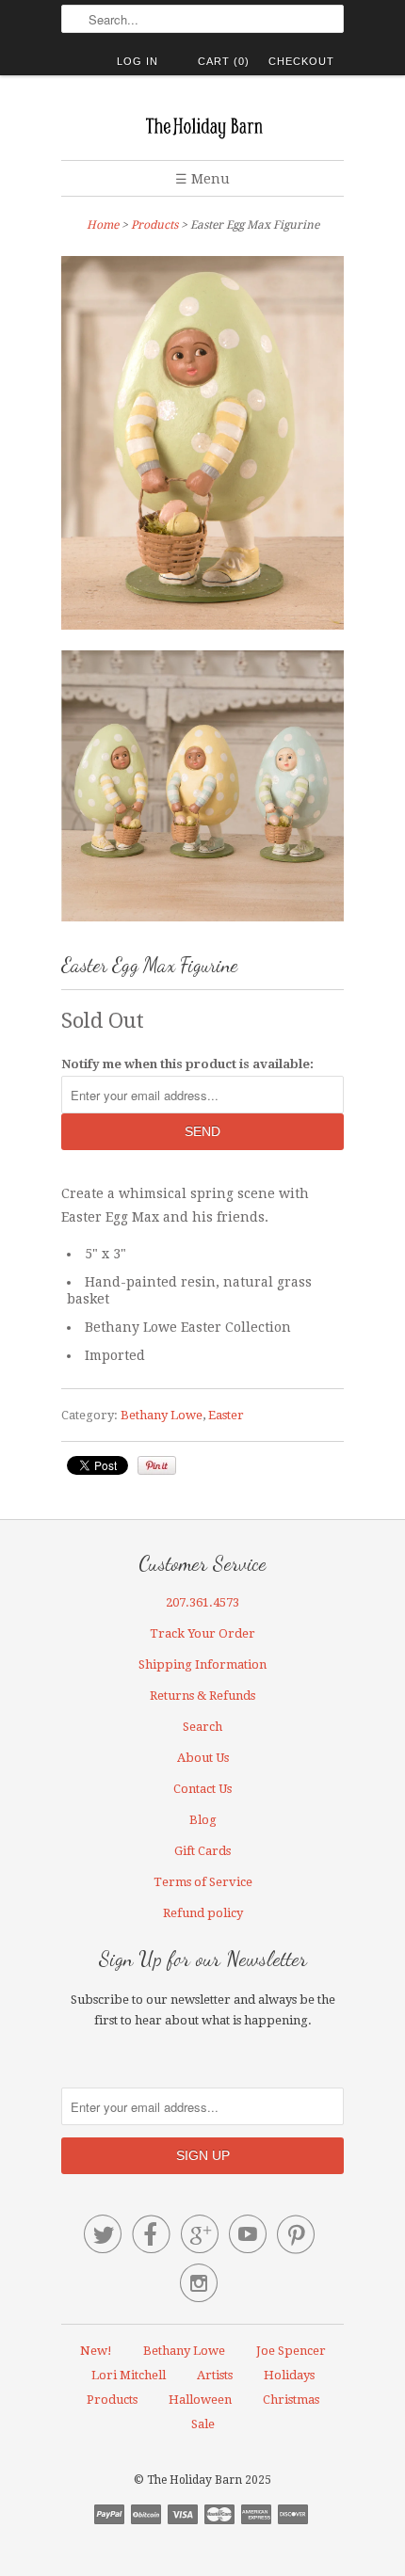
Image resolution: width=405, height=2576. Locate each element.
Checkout (301, 61)
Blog (203, 1820)
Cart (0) (224, 61)
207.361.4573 (202, 1602)
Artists (215, 2375)
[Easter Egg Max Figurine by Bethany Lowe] (202, 447)
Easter (226, 1415)
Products (154, 225)
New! (96, 2351)
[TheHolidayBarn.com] (202, 125)
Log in (138, 61)
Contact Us (202, 1789)
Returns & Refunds (202, 1696)
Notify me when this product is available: (187, 1064)
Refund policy (203, 1913)
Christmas (291, 2400)
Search (202, 1727)
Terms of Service (203, 1882)
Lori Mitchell (129, 2375)
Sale (203, 2424)
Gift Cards (202, 1851)
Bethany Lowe (162, 1415)
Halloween (200, 2400)
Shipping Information (202, 1664)
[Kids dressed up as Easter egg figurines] (202, 789)
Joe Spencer (291, 2351)
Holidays (289, 2375)
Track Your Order (202, 1633)
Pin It (157, 1465)
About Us (203, 1758)
